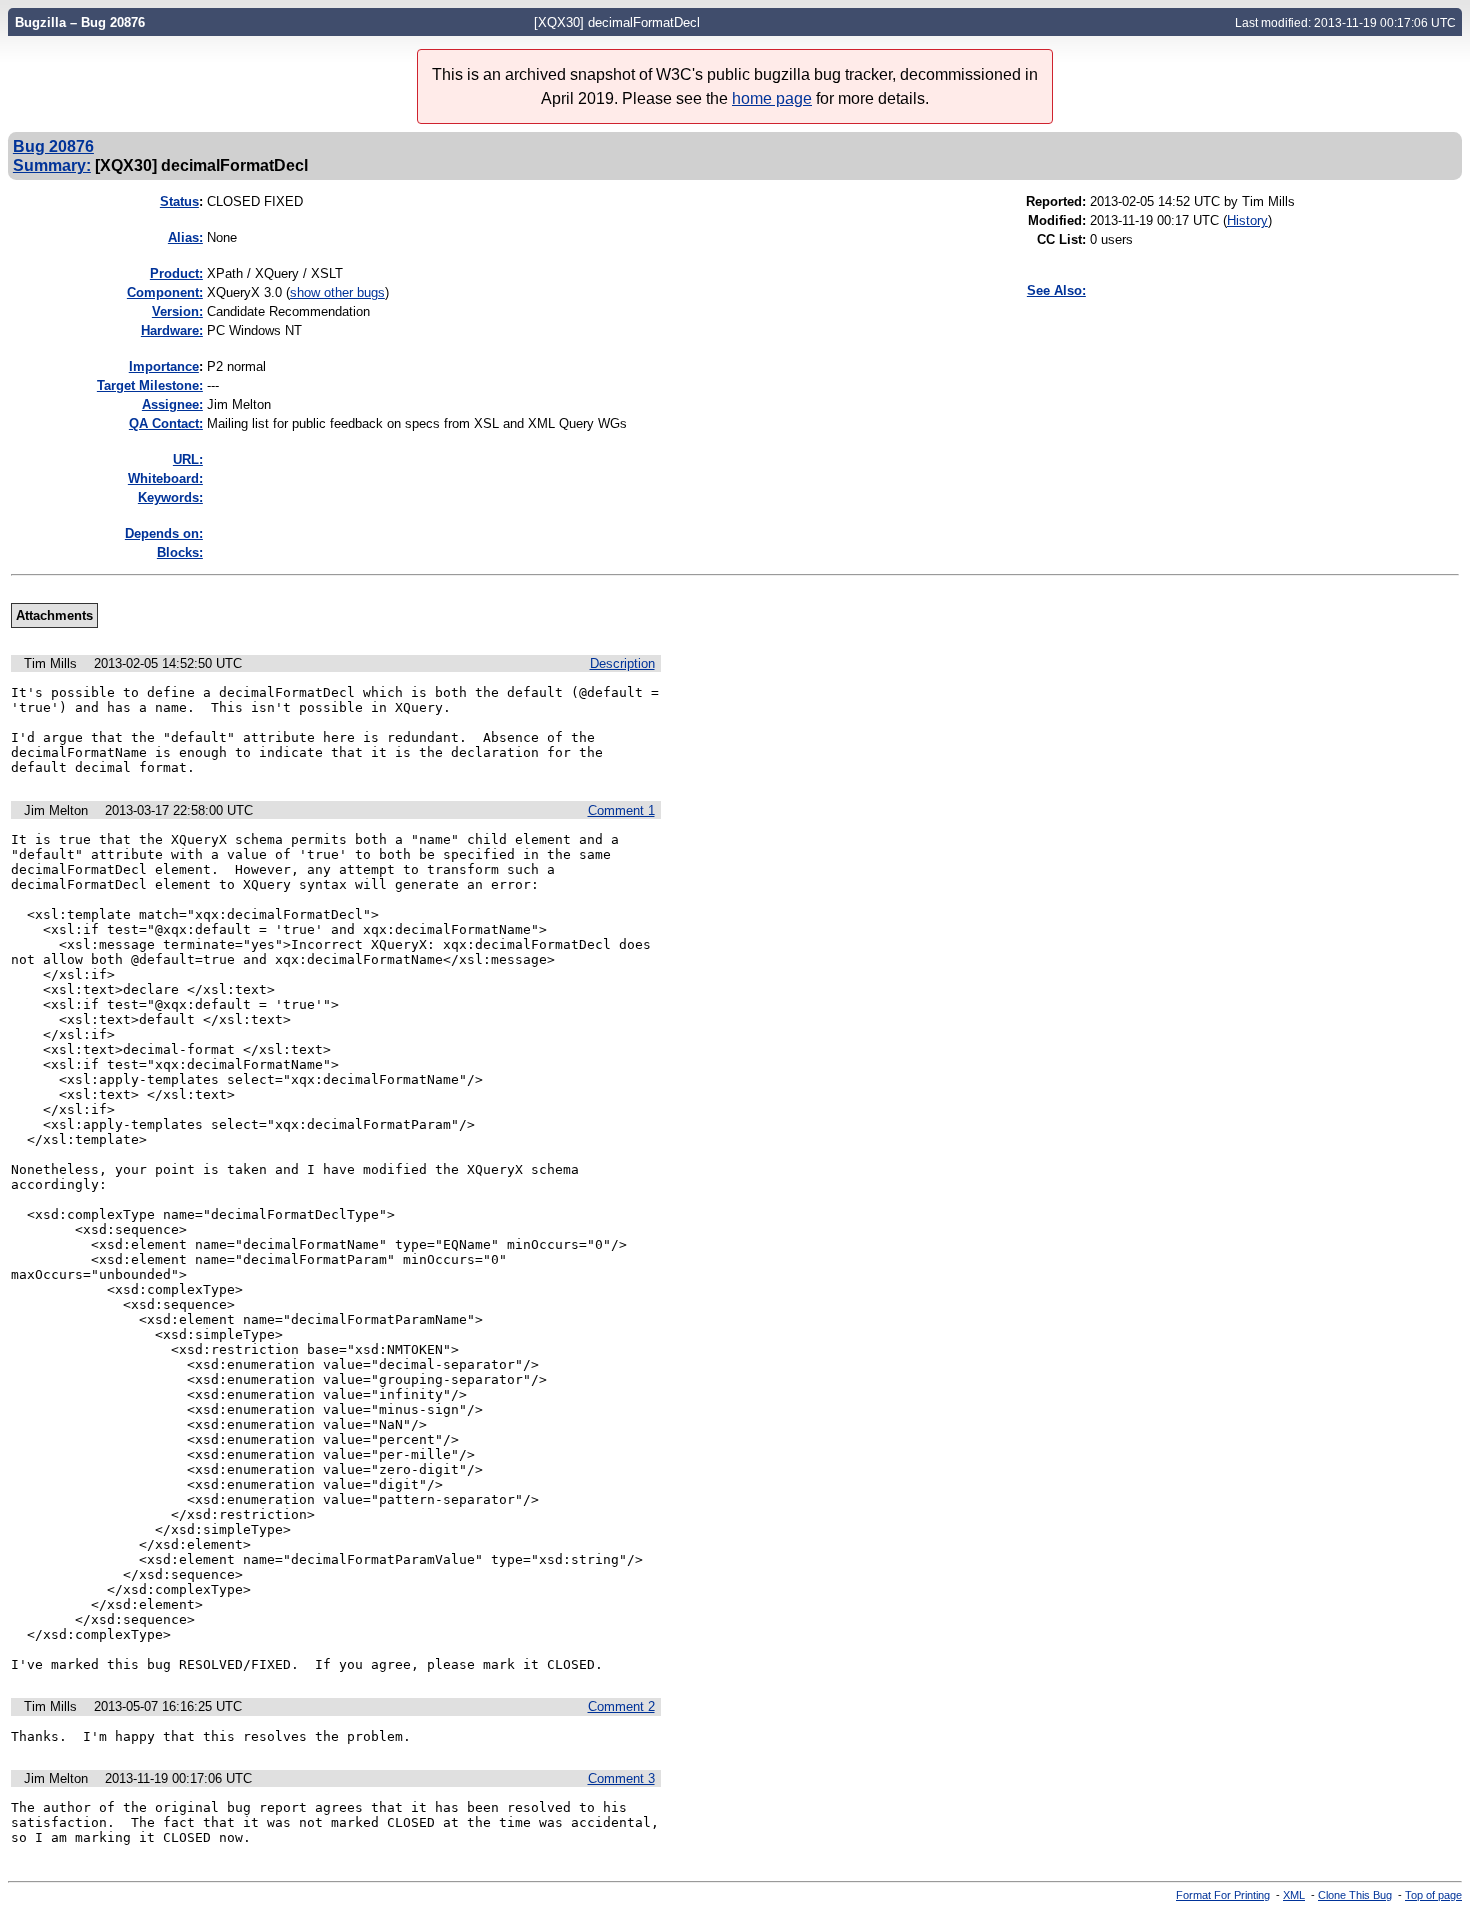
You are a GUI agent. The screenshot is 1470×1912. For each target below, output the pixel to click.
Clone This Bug (1355, 1895)
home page (772, 98)
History (1247, 220)
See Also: (1056, 290)
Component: (165, 292)
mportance (164, 366)
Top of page (1433, 1895)
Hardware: (172, 330)
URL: (188, 459)
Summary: (52, 165)
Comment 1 (621, 810)
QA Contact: (166, 423)
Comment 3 (621, 1778)
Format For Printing (1223, 1895)
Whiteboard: (165, 478)
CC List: (1061, 239)
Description (622, 663)
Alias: (185, 237)
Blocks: (180, 552)
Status (179, 201)
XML (1294, 1895)
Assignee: (172, 404)
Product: (176, 273)
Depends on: (164, 533)
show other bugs (337, 292)
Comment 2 (621, 1706)
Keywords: (170, 497)
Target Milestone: (150, 385)
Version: (177, 311)
